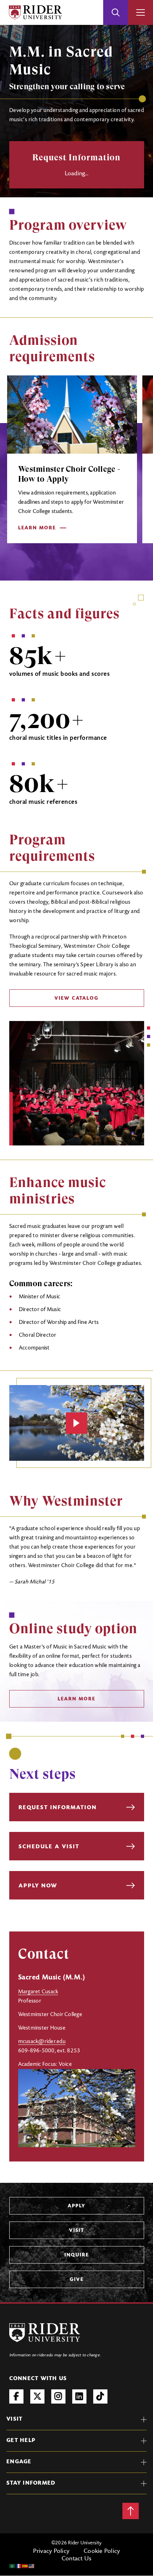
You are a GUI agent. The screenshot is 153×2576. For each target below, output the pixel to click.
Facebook (16, 2396)
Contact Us (77, 2559)
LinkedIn (79, 2396)
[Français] (19, 2566)
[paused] (76, 1423)
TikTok (100, 2396)
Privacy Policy (51, 2551)
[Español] (25, 2566)
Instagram (58, 2396)
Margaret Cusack (38, 1992)
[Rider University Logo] (45, 2333)
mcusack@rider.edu (42, 2042)
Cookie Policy (102, 2551)
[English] (32, 2566)
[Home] (35, 12)
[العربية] (12, 2566)
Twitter (37, 2396)
